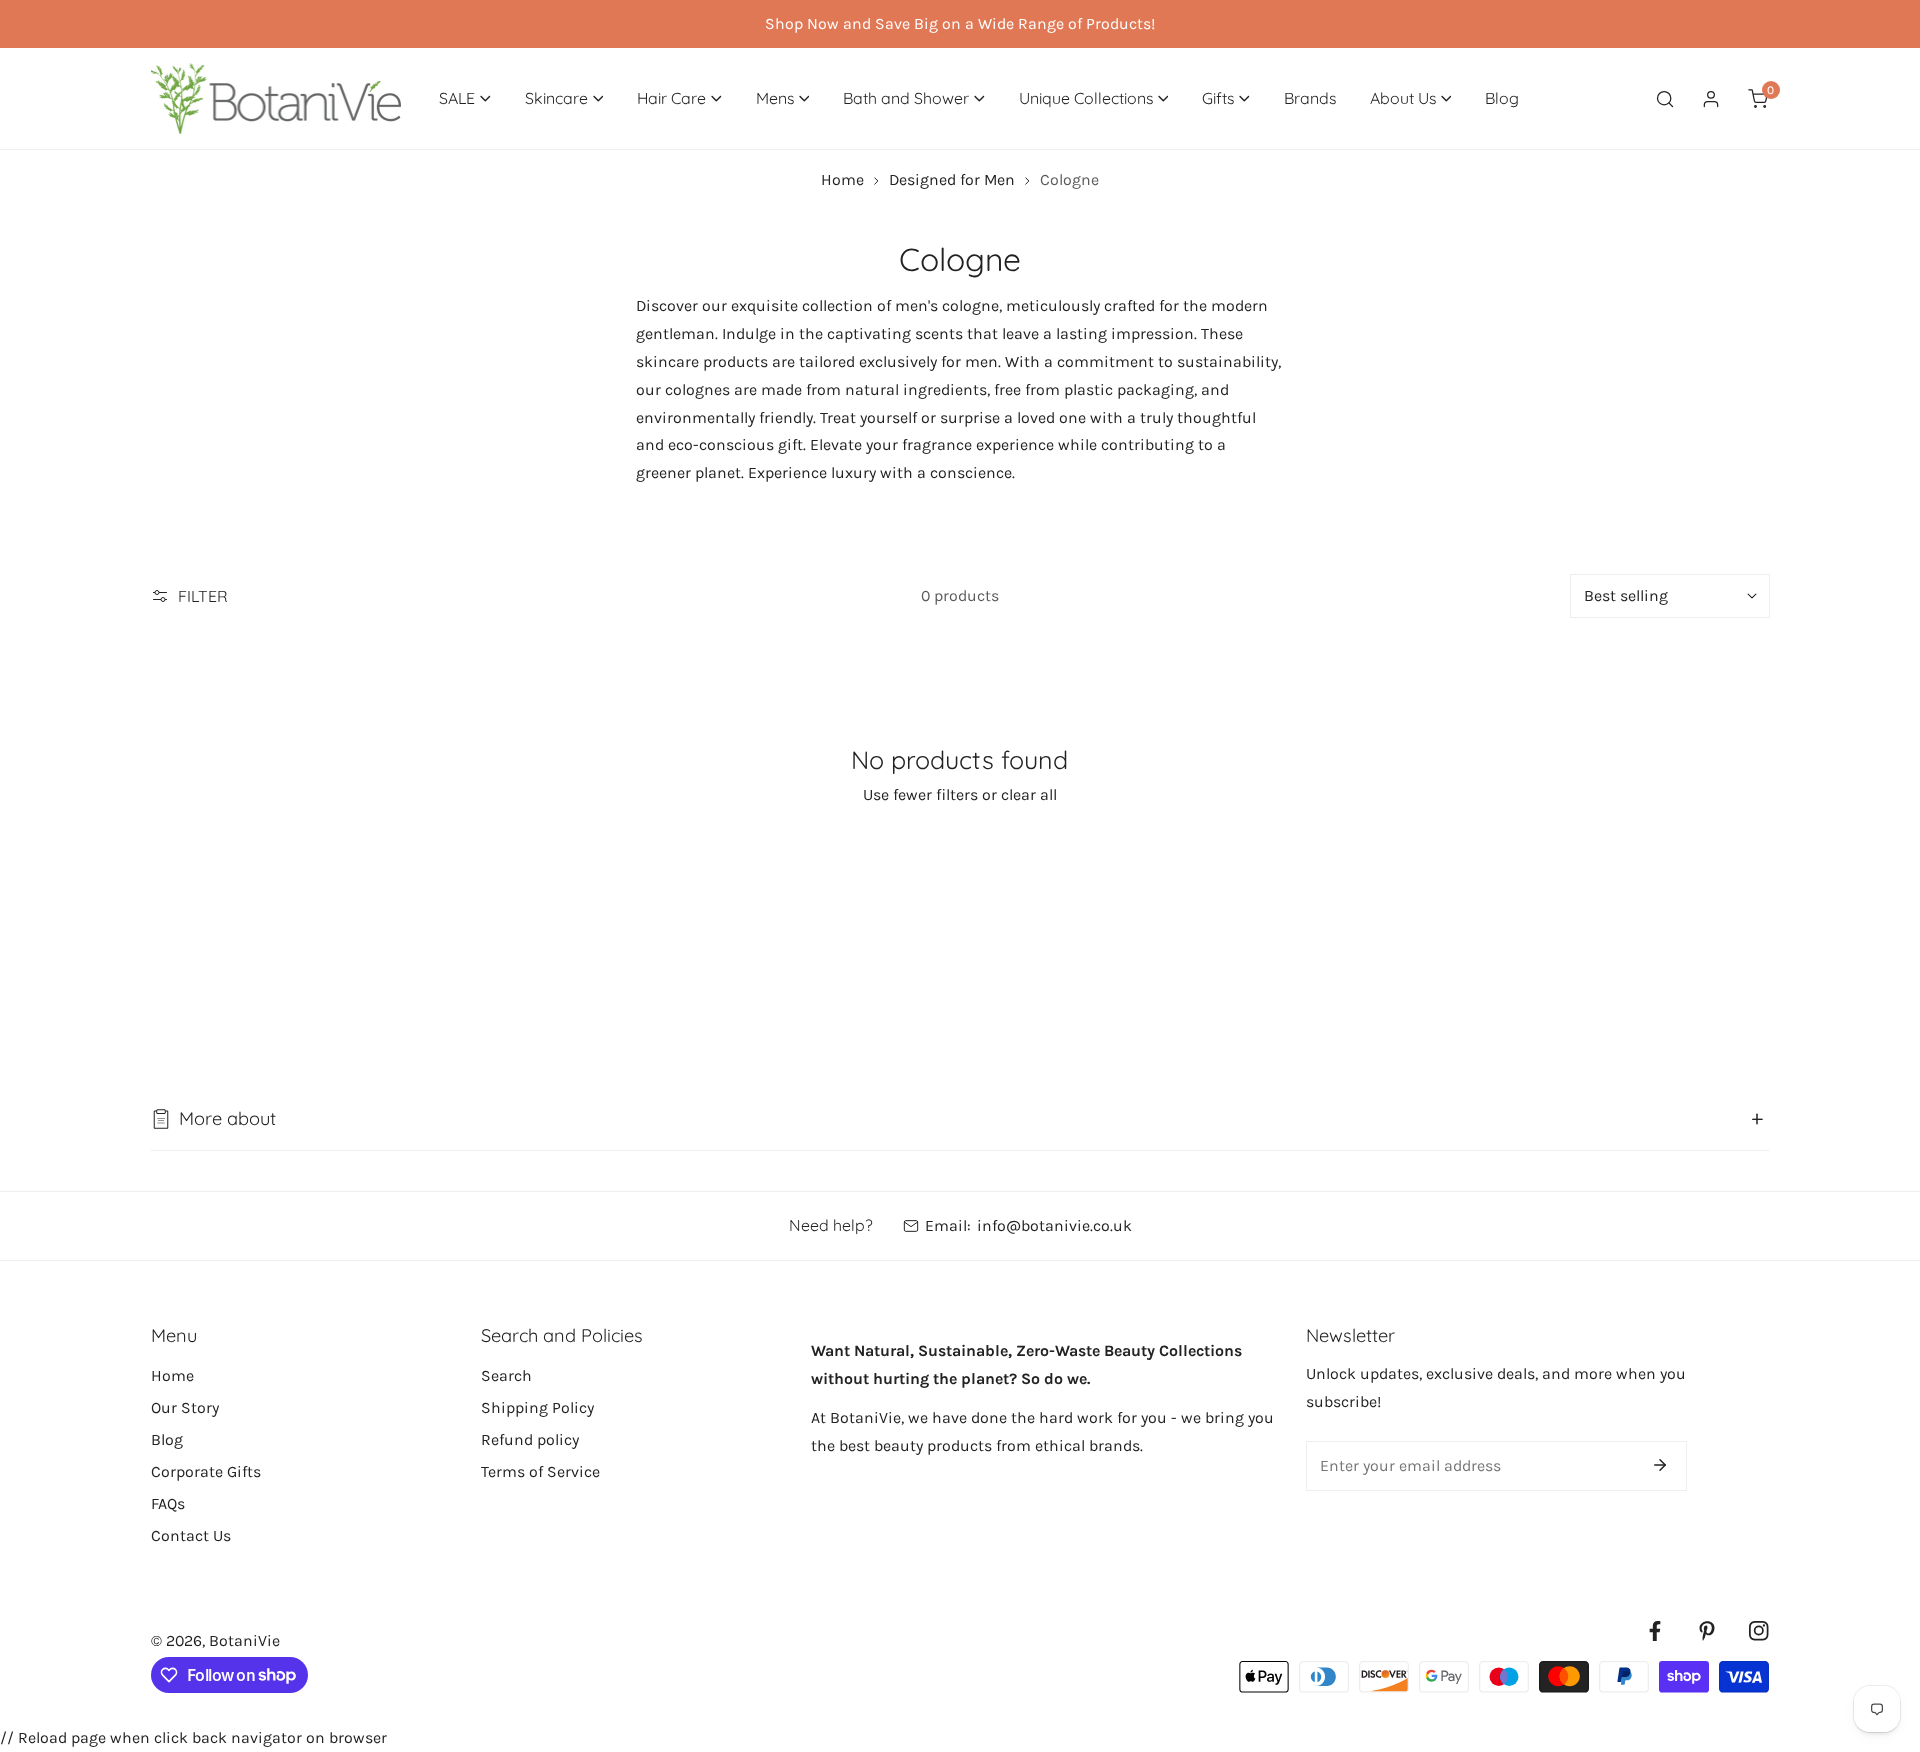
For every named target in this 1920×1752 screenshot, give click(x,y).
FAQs (168, 1503)
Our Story (185, 1407)
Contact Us (191, 1535)
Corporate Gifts (206, 1471)
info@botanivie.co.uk (1054, 1225)
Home (842, 179)
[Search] (1664, 98)
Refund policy (530, 1439)
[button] (465, 98)
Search (506, 1375)
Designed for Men (952, 179)
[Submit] (1660, 1465)
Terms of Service (540, 1471)
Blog (167, 1439)
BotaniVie (244, 1640)
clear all (1029, 794)
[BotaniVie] (276, 98)
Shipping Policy (537, 1407)
